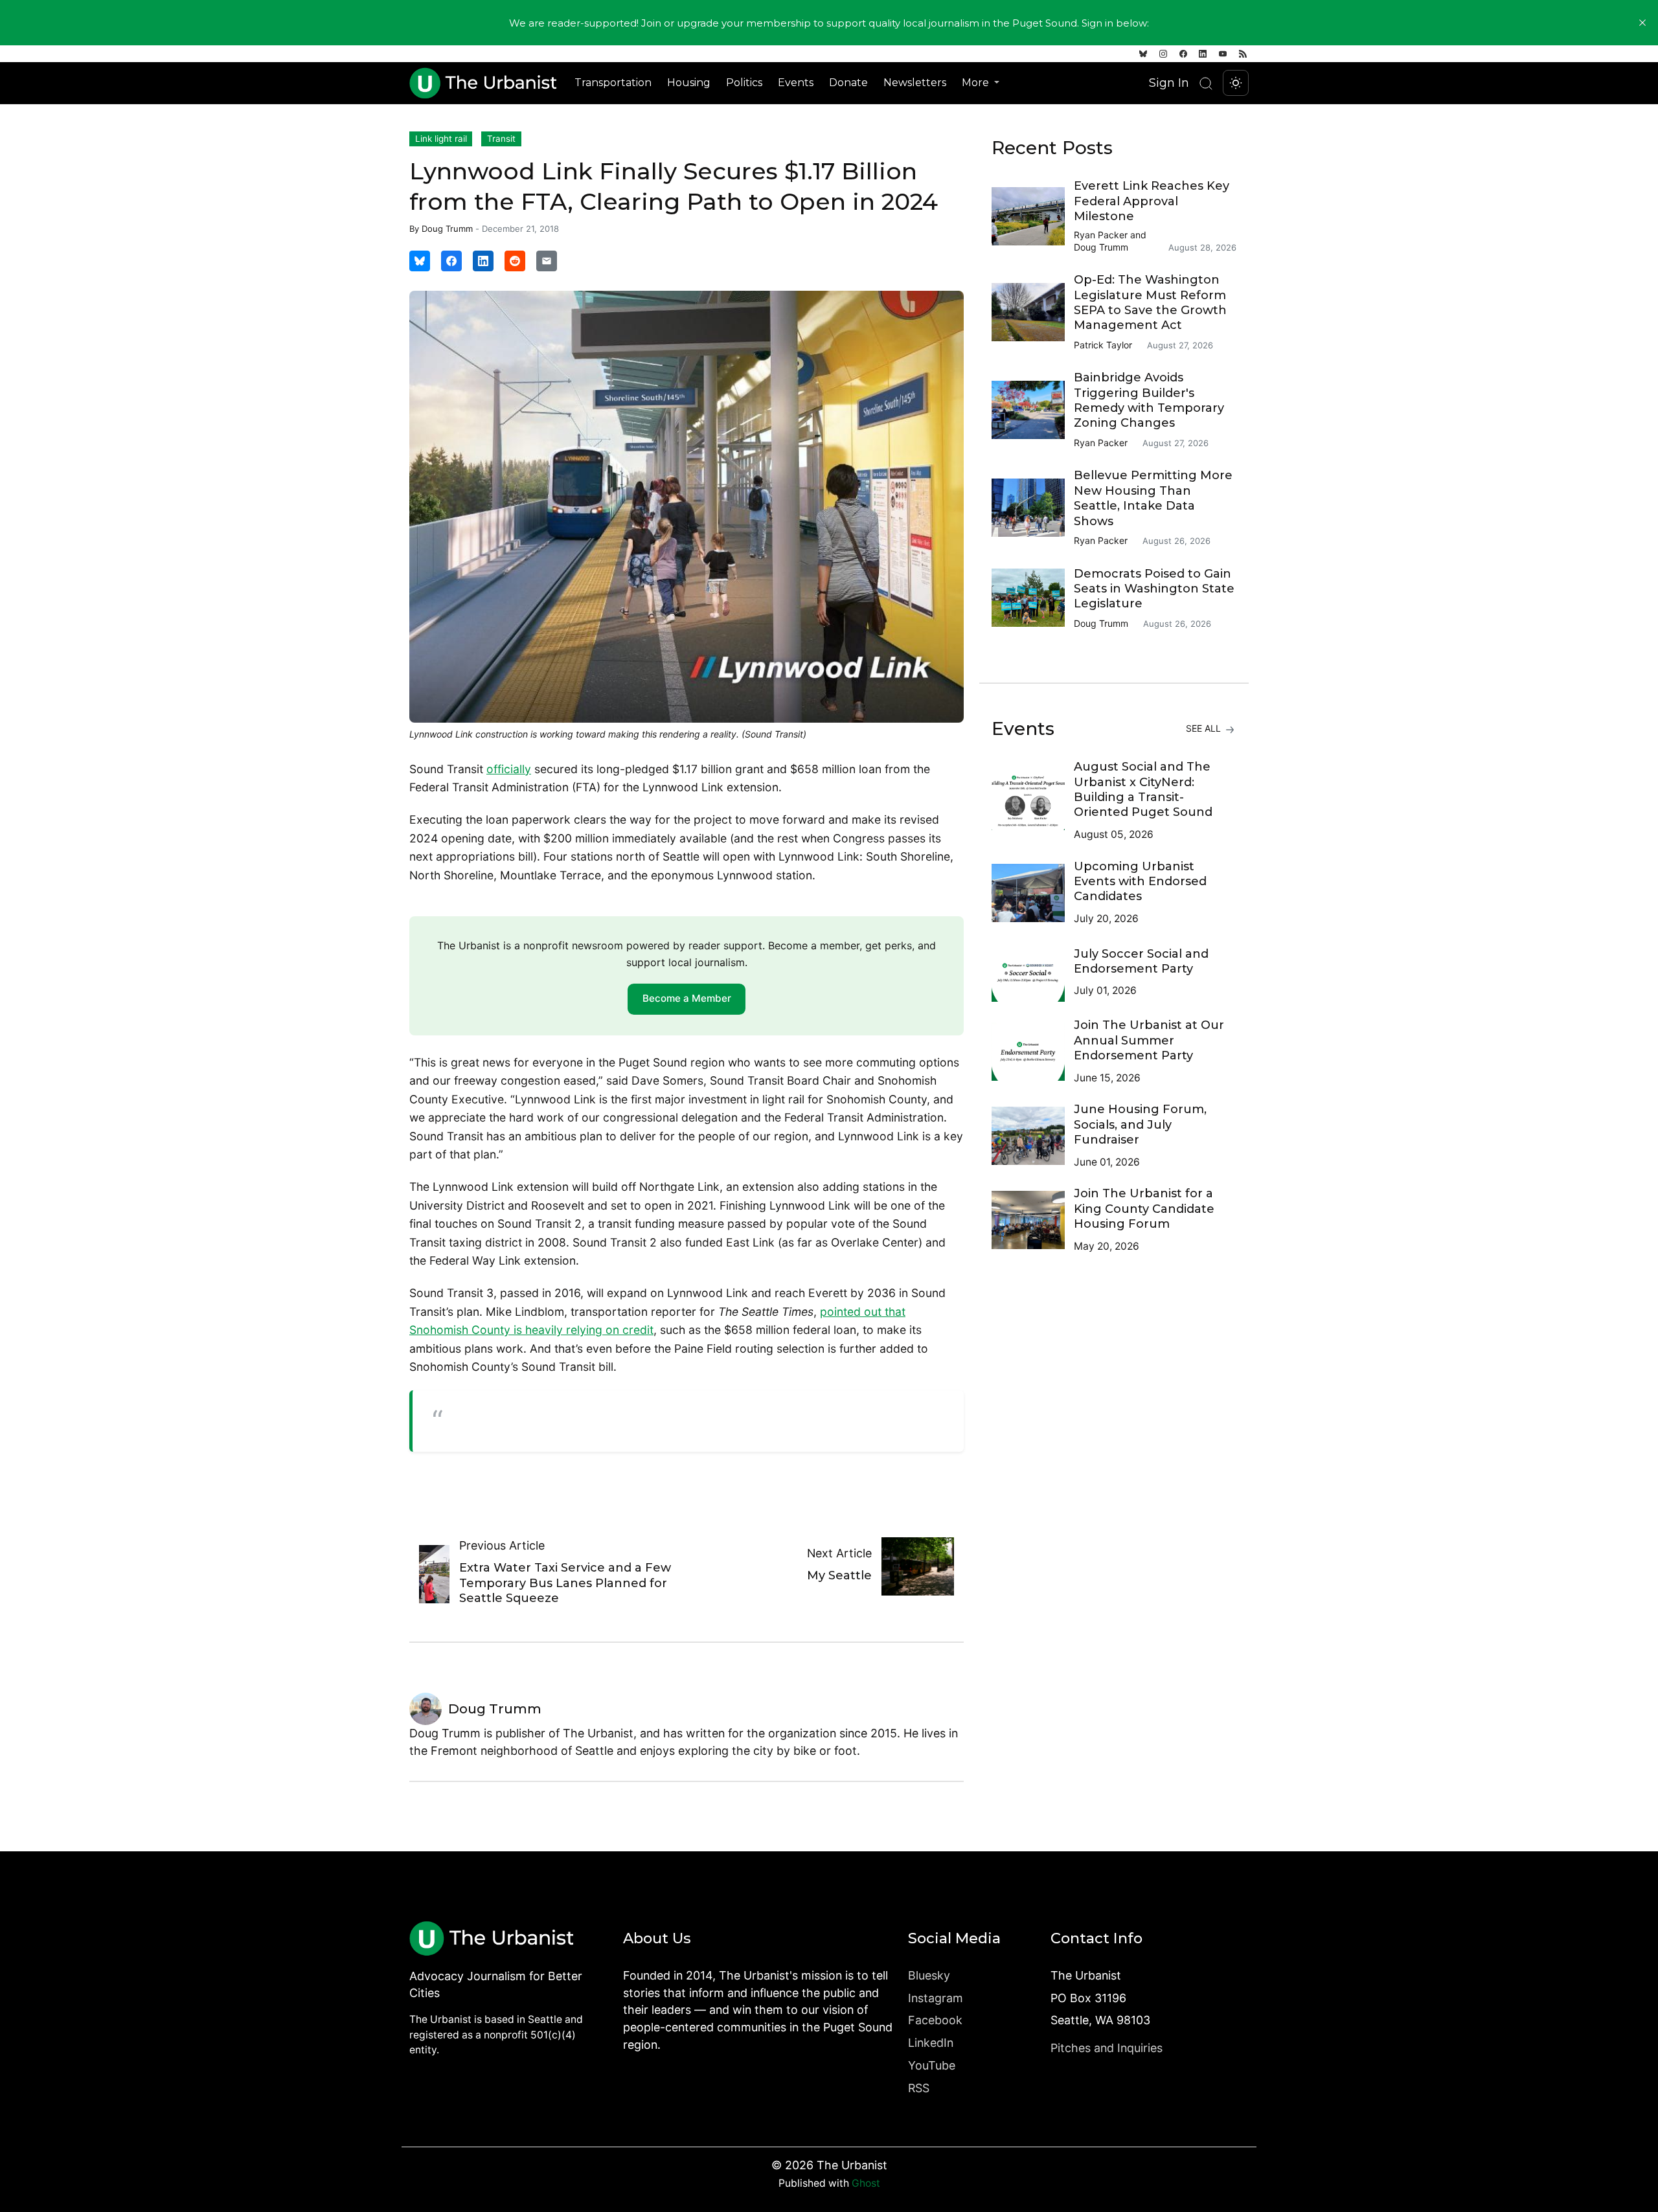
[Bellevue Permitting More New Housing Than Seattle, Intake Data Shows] (1033, 508)
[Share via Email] (547, 261)
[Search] (1206, 83)
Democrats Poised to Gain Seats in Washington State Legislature (1154, 589)
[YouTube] (1223, 54)
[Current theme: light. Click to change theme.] (1236, 83)
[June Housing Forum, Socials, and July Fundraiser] (1033, 1136)
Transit (501, 139)
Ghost (866, 2183)
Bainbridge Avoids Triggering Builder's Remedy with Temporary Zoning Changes (1149, 400)
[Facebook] (1183, 54)
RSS (919, 2088)
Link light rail (441, 139)
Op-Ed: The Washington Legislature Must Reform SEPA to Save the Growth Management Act (1150, 302)
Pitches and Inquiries (1107, 2048)
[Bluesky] (1143, 54)
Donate (848, 83)
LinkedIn (931, 2043)
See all (1205, 728)
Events (796, 83)
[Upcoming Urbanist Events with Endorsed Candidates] (1033, 893)
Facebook (935, 2020)
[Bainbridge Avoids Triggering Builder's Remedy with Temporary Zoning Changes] (1033, 410)
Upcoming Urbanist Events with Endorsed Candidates (1140, 882)
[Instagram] (1163, 54)
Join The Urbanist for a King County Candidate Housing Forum (1144, 1209)
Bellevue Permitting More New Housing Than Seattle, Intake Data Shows (1153, 498)
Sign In (1169, 83)
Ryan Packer (1101, 235)
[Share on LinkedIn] (483, 261)
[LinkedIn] (1203, 54)
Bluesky (929, 1975)
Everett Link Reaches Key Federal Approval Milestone (1152, 201)
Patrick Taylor (1103, 345)
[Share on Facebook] (451, 261)
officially (509, 769)
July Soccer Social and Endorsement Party (1141, 961)
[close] (1642, 23)
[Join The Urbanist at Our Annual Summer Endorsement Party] (1033, 1052)
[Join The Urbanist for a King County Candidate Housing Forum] (1033, 1220)
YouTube (932, 2065)
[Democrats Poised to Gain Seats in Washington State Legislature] (1033, 598)
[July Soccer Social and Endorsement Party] (1033, 973)
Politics (744, 83)
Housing (689, 83)
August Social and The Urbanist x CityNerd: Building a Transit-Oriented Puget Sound (1143, 789)
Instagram (936, 1998)
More (977, 83)
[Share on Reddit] (515, 261)
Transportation (613, 83)
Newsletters (915, 83)
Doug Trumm (447, 229)
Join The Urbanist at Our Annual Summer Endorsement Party (1149, 1040)
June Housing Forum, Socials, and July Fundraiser (1140, 1124)
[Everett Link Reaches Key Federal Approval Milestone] (1033, 216)
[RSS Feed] (1243, 54)
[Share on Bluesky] (420, 261)
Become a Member (687, 998)
